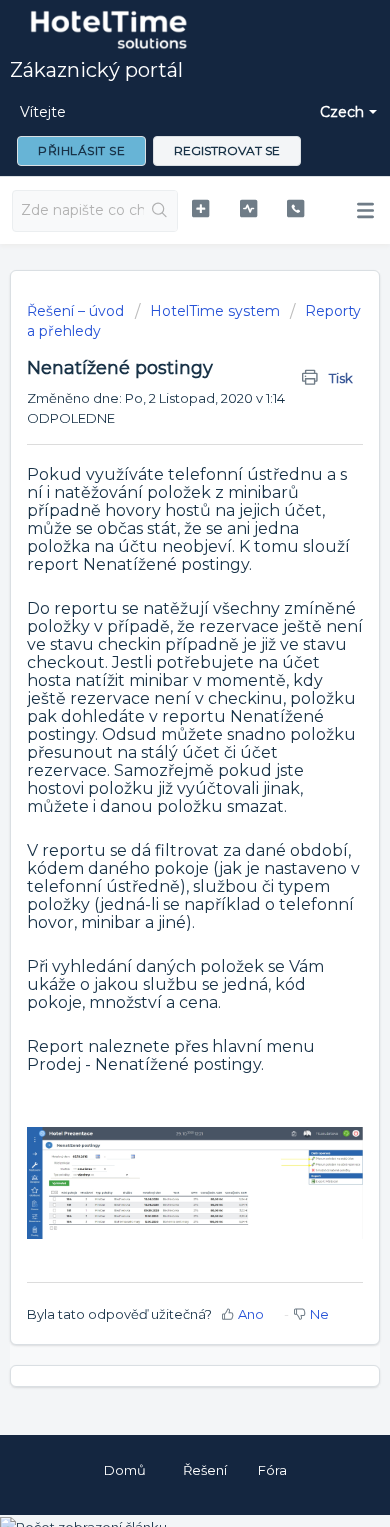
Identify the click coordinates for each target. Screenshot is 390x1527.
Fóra (272, 1470)
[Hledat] (160, 211)
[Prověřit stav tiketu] (248, 208)
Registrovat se (227, 150)
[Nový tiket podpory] (200, 208)
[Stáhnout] (158, 759)
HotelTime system (215, 311)
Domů (125, 1470)
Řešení (205, 1470)
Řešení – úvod (77, 311)
